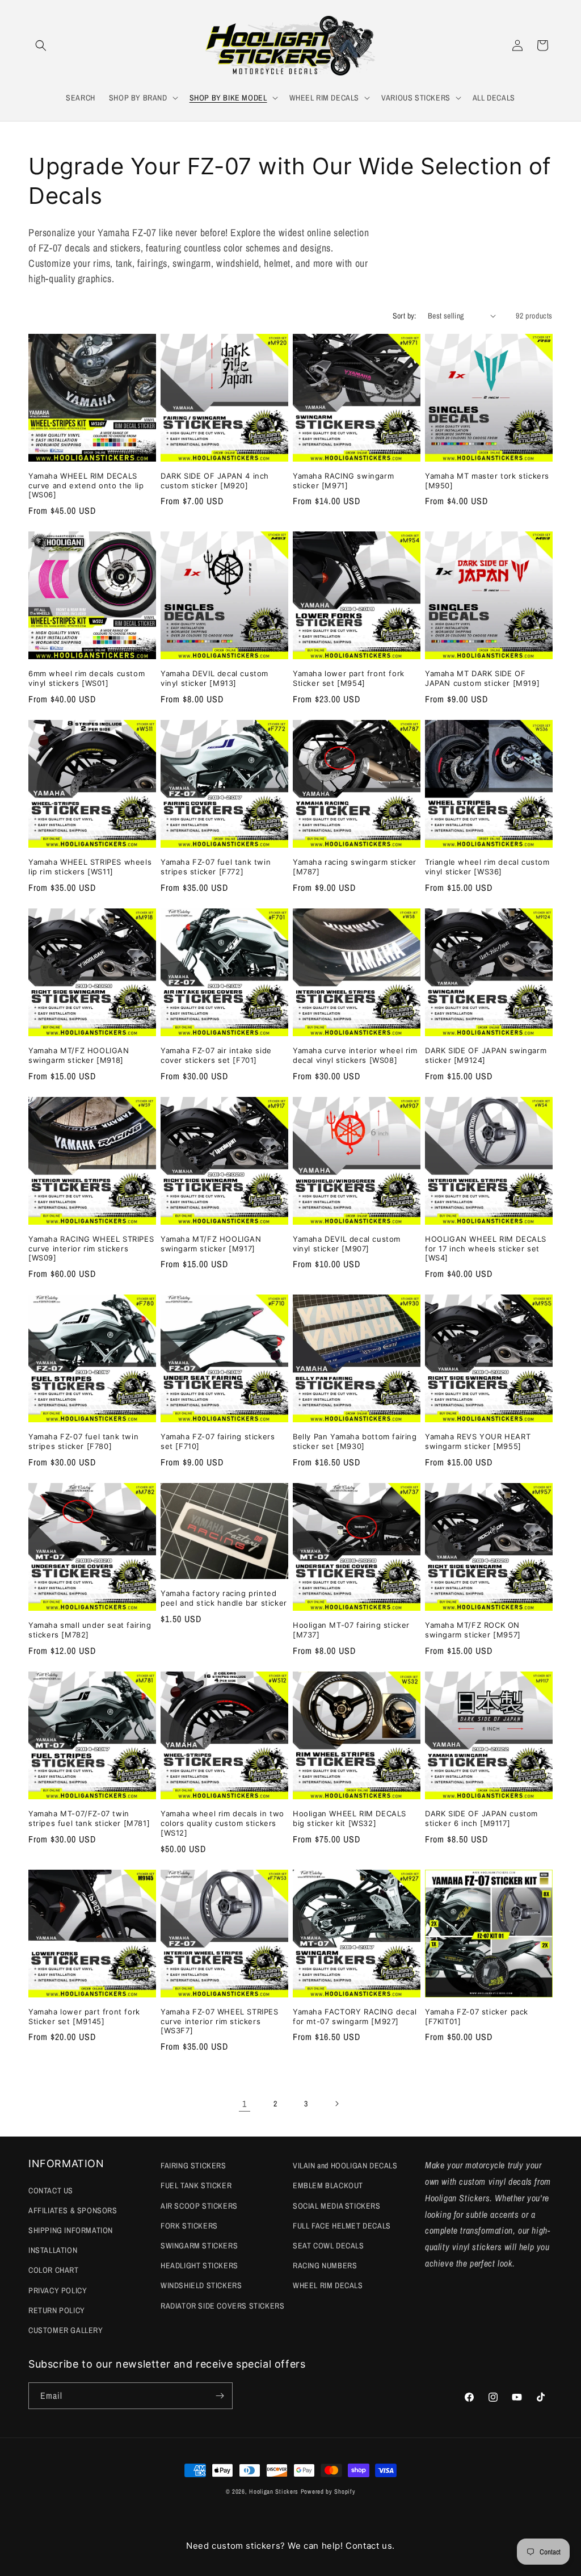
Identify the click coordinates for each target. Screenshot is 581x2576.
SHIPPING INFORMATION (71, 2230)
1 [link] (245, 2104)
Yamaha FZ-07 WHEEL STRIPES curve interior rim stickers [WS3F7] (220, 2021)
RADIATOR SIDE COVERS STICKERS (222, 2306)
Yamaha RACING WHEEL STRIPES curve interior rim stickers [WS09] (91, 1249)
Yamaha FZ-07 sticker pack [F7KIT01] (477, 2016)
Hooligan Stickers (274, 2491)
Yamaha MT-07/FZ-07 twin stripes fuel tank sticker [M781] (89, 1818)
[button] (41, 45)
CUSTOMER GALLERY (66, 2330)
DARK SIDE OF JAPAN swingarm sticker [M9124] (486, 1055)
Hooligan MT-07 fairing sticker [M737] (351, 1630)
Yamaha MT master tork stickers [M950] (487, 481)
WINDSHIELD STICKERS (201, 2285)
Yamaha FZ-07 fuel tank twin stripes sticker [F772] (216, 867)
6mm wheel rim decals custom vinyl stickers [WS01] (87, 678)
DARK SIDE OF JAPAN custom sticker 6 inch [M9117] (481, 1818)
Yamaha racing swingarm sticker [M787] (355, 867)
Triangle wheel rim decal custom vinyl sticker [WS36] (487, 867)
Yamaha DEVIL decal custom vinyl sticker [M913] (214, 678)
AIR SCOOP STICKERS (199, 2206)
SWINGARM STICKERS (199, 2246)
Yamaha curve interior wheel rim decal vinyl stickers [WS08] (355, 1055)
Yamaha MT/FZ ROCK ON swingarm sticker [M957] (473, 1630)
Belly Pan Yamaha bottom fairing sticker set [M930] (355, 1441)
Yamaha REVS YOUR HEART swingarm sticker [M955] (478, 1441)
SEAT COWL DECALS (329, 2246)
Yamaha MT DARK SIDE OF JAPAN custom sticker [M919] (482, 678)
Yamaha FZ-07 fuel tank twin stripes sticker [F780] (83, 1441)
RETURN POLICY (57, 2310)
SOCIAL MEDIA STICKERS (337, 2206)
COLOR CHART (54, 2270)
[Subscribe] (220, 2396)
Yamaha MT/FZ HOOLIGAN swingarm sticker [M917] (211, 1244)
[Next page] (336, 2104)
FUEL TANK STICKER (196, 2185)
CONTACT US (51, 2190)
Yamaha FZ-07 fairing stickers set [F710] (218, 1441)
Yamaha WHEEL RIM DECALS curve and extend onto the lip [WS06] (86, 485)
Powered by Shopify (328, 2491)
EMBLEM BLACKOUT (328, 2185)
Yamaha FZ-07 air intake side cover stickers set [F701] (216, 1055)
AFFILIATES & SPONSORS (73, 2210)
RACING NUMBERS (325, 2265)
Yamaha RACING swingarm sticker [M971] (343, 481)
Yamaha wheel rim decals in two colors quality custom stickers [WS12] (222, 1823)
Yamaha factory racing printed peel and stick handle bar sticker (224, 1598)
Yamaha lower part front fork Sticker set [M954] (349, 678)
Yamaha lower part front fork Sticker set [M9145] (84, 2016)
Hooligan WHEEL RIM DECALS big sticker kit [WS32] (350, 1818)
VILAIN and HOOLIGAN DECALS (345, 2165)
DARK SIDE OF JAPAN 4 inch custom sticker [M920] (215, 481)
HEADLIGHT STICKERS (199, 2265)
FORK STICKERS (189, 2226)
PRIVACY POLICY (58, 2290)
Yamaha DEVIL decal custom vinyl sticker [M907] (347, 1244)
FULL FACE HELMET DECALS (342, 2226)
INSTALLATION (53, 2250)
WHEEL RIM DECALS (328, 2285)
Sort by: (405, 316)
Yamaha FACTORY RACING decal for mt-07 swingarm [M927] (355, 2016)
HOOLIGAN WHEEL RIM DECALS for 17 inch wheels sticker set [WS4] (486, 1249)
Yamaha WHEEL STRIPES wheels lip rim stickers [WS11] (90, 867)
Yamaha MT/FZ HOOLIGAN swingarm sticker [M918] (79, 1055)
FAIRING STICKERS (193, 2165)
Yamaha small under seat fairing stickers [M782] (90, 1630)
